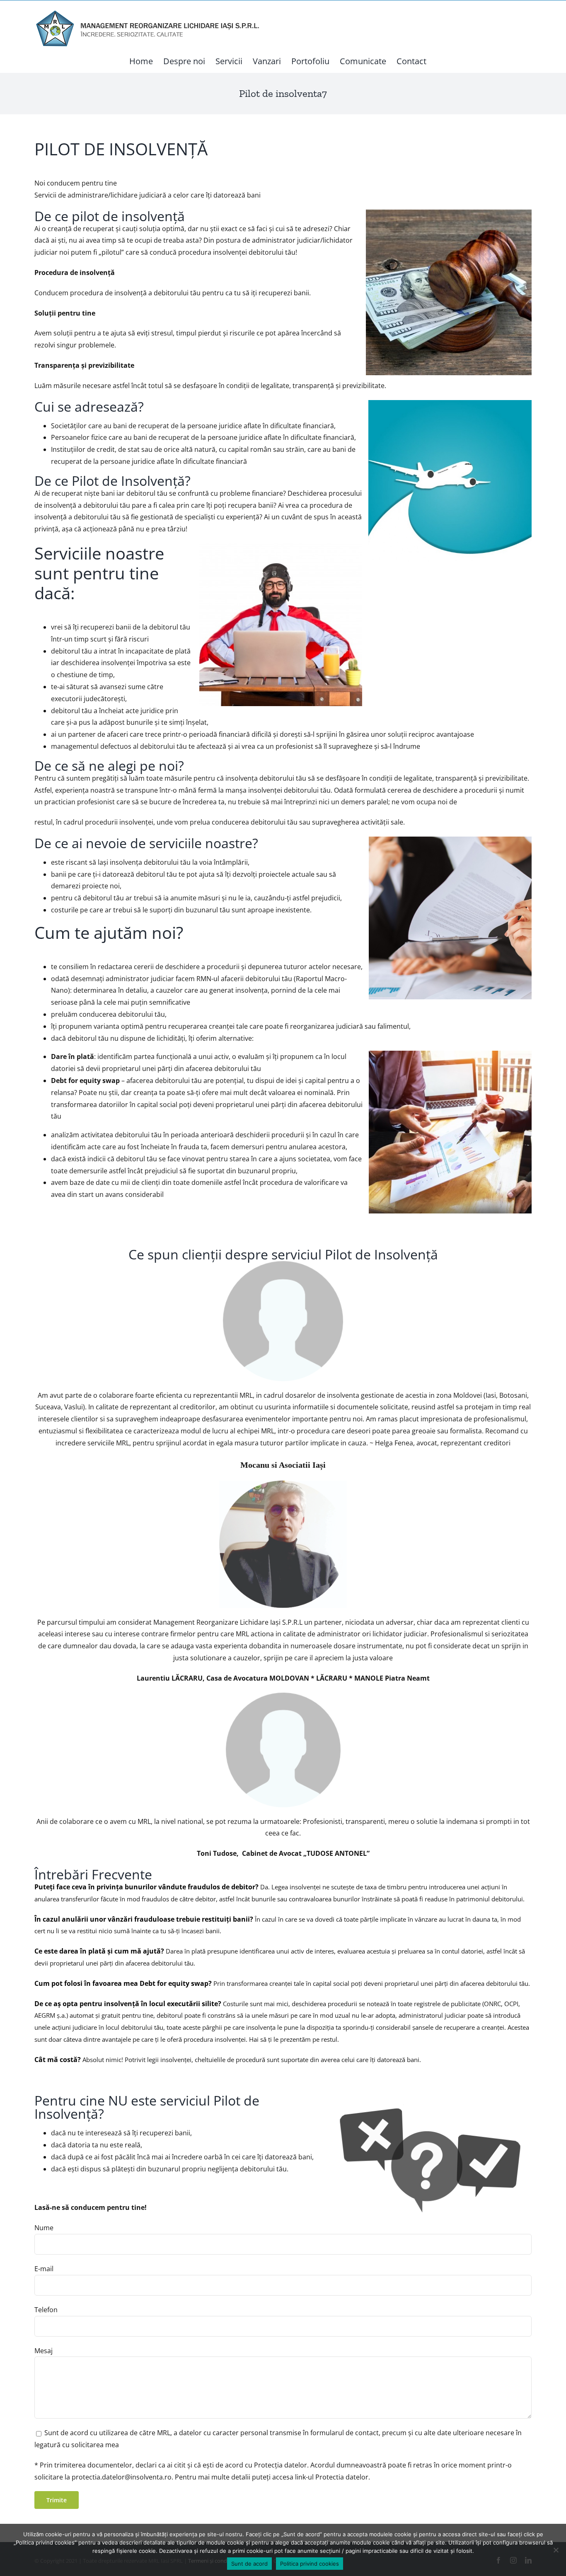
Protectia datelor (342, 2477)
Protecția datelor (281, 2465)
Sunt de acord (249, 2564)
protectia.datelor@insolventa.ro (122, 2477)
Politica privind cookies (310, 2564)
